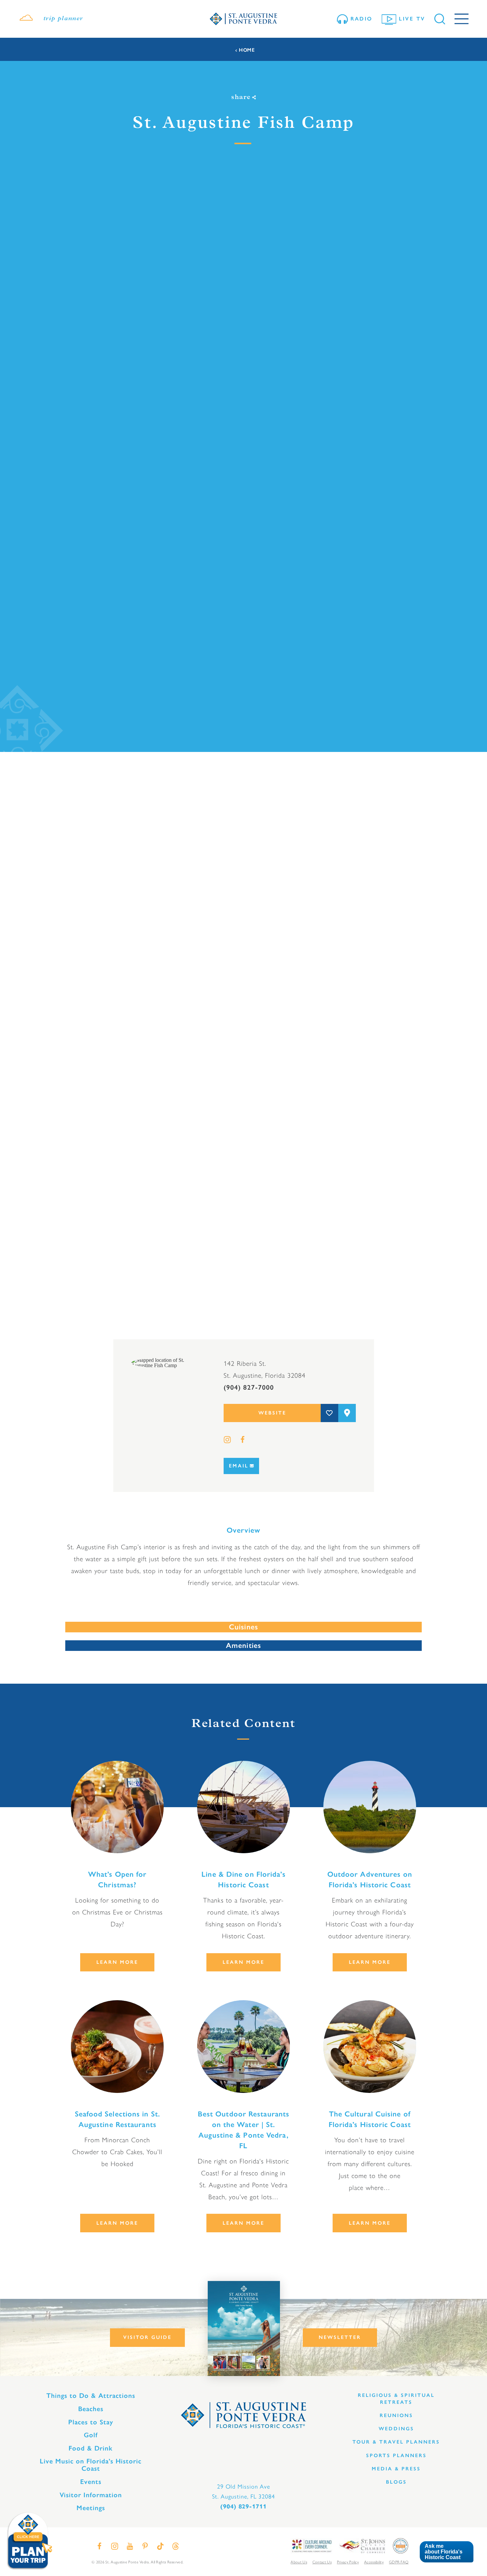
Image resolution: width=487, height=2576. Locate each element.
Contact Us (322, 2562)
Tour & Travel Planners (396, 2442)
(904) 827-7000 (249, 1387)
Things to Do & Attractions (91, 2396)
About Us (299, 2562)
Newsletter (340, 2337)
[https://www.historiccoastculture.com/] (311, 2545)
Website (272, 1413)
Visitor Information (91, 2495)
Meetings (91, 2508)
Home (247, 50)
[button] (446, 2552)
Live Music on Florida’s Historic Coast (91, 2465)
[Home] (243, 19)
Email (239, 1466)
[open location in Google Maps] (168, 1362)
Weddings (396, 2429)
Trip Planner (63, 19)
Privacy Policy (348, 2562)
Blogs (396, 2482)
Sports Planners (396, 2455)
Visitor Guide (147, 2337)
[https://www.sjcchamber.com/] (362, 2545)
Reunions (396, 2415)
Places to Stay (91, 2422)
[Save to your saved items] (329, 1413)
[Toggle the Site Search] (440, 19)
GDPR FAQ (399, 2562)
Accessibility (374, 2562)
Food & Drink (91, 2448)
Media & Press (396, 2469)
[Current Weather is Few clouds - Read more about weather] (26, 19)
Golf (91, 2435)
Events (91, 2482)
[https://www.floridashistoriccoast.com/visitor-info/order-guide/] (244, 2328)
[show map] (347, 1413)
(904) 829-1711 (243, 2506)
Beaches (91, 2409)
